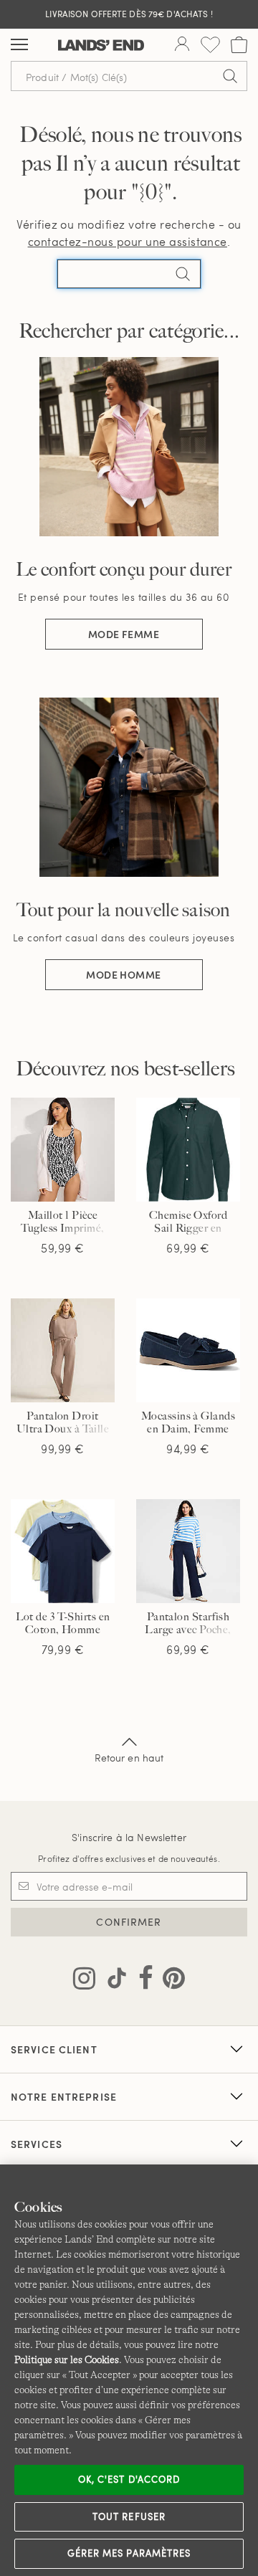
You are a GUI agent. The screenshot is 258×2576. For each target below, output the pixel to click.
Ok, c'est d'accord (129, 2479)
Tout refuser (129, 2516)
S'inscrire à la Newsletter (129, 1837)
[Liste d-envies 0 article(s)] (210, 45)
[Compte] (182, 45)
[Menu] (19, 45)
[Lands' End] (101, 45)
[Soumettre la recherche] (230, 76)
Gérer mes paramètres (129, 2553)
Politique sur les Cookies (67, 2359)
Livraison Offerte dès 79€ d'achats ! (129, 14)
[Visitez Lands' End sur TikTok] (113, 1981)
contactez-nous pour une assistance (128, 241)
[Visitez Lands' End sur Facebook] (142, 1981)
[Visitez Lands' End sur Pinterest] (169, 1981)
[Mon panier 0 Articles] (239, 45)
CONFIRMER (129, 1922)
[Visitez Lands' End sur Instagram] (84, 1981)
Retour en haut (129, 1758)
